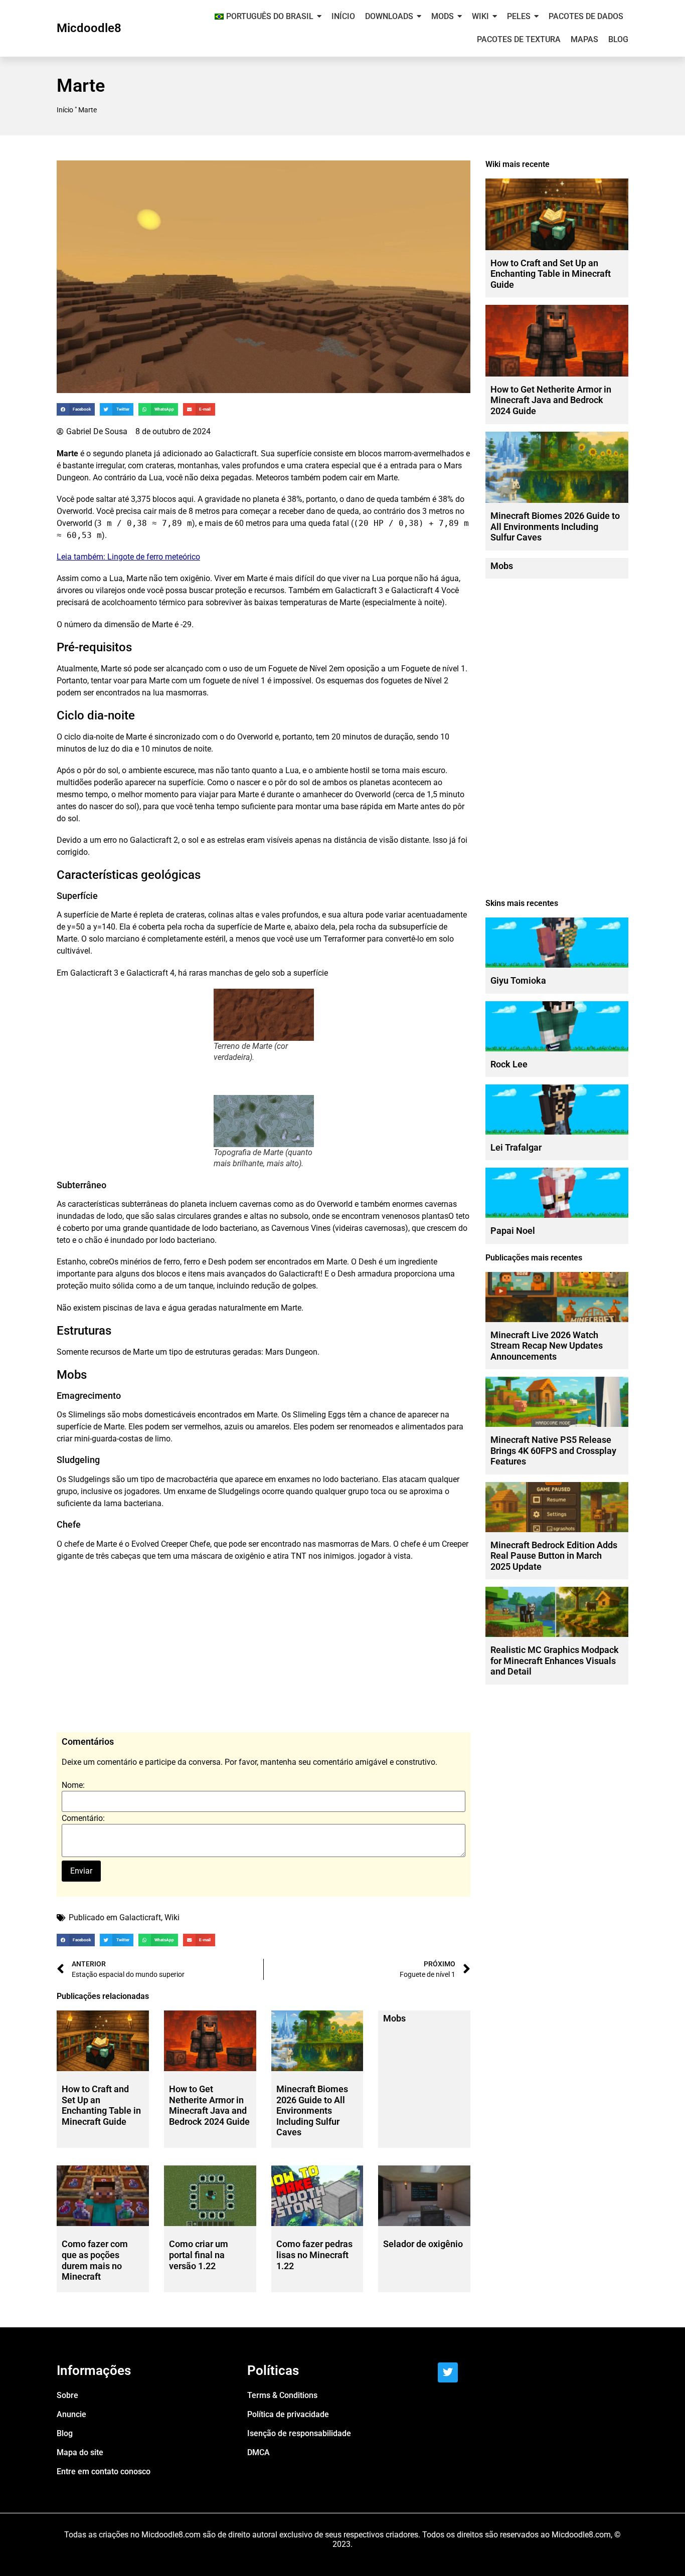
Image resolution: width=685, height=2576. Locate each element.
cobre (99, 1262)
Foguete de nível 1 (433, 669)
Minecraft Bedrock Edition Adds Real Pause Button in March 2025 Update (554, 1556)
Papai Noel (513, 1231)
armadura (375, 1274)
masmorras (186, 693)
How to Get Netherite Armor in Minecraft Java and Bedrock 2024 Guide (209, 2105)
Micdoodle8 (89, 28)
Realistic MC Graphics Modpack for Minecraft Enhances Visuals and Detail (555, 1661)
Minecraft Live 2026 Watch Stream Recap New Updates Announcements (547, 1346)
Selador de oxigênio (423, 2244)
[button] (76, 409)
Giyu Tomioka (518, 980)
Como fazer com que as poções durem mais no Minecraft (95, 2260)
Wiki (172, 1917)
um (161, 1352)
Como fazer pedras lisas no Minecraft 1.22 (314, 2255)
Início (65, 110)
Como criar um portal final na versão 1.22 (199, 2255)
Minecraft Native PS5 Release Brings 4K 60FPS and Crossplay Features (553, 1450)
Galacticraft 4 (415, 590)
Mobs (394, 2018)
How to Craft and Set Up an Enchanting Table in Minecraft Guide (101, 2105)
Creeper (174, 1544)
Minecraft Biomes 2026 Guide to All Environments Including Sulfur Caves (312, 2110)
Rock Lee (509, 1064)
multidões (74, 782)
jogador (372, 1556)
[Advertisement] (264, 1652)
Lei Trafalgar (516, 1147)
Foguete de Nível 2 (301, 669)
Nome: (73, 1785)
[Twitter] (448, 2372)
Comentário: (83, 1818)
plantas (435, 1216)
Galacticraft (236, 453)
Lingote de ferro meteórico (154, 557)
